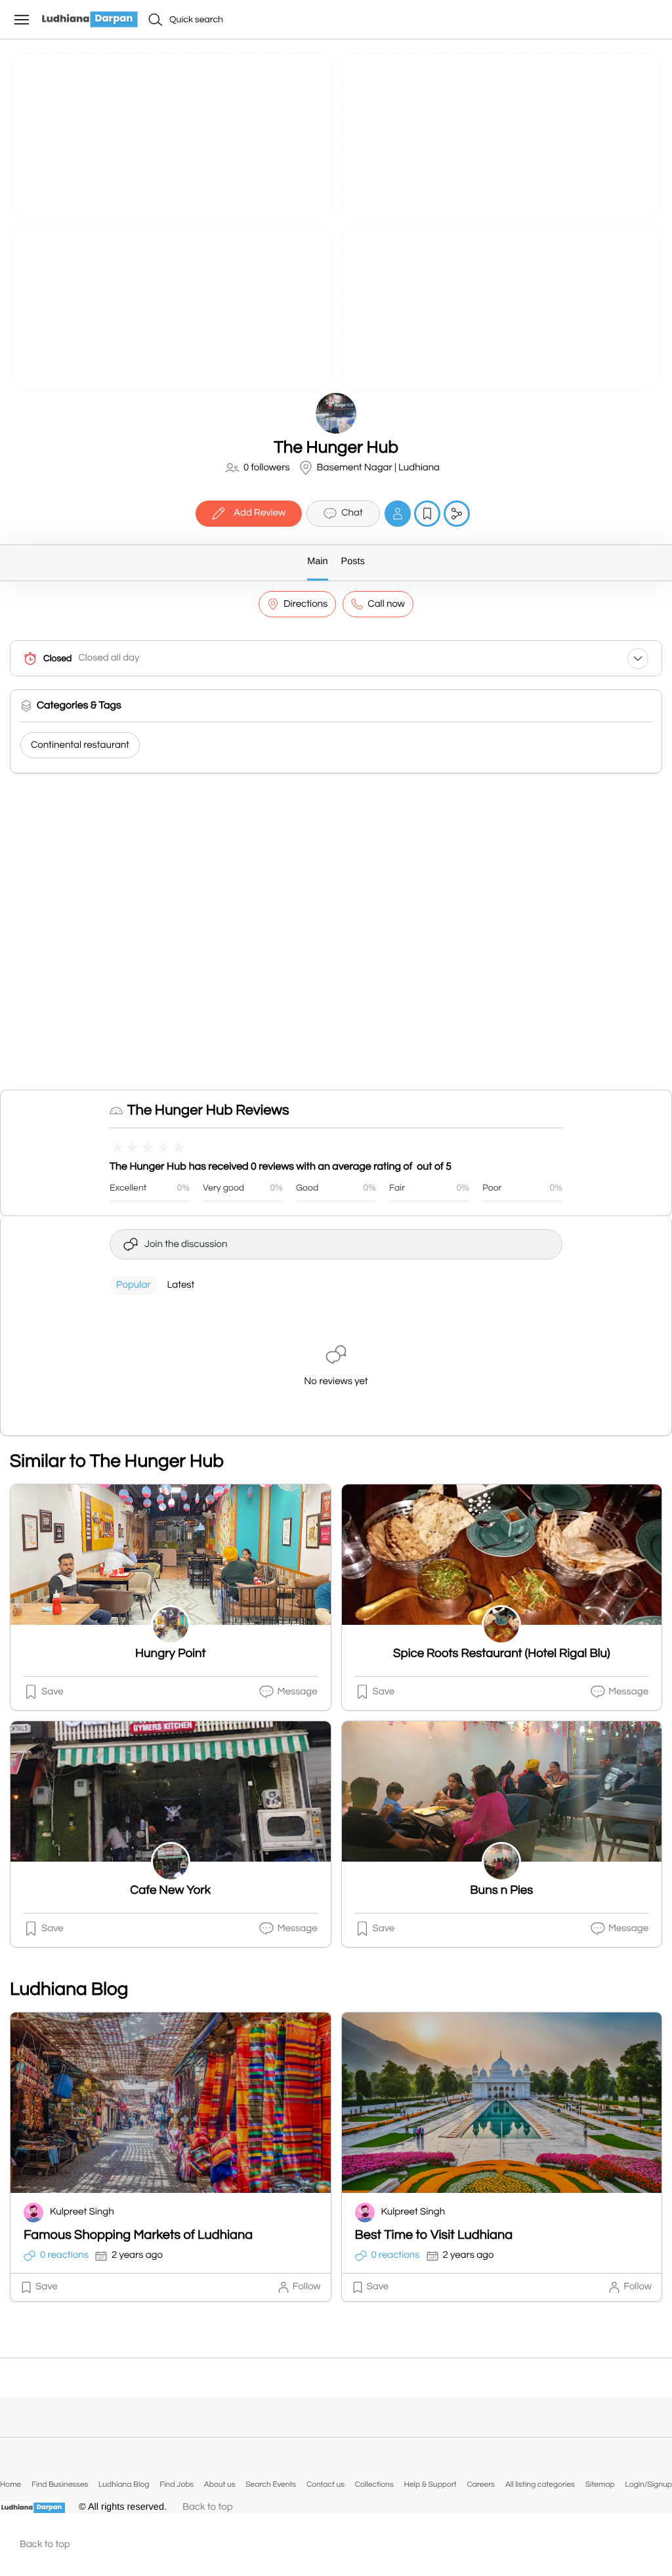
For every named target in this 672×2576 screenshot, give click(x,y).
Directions (305, 604)
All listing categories (540, 2484)
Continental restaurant (80, 746)
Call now (386, 604)
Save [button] (52, 1692)
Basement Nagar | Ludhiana (379, 468)
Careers (481, 2484)
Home (10, 2484)
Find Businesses (60, 2484)
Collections (374, 2484)
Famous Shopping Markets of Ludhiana (138, 2236)
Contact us (325, 2484)
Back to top (208, 2507)
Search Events (271, 2484)
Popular (133, 1285)
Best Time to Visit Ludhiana (434, 2236)
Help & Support (430, 2484)
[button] (650, 18)
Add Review (260, 513)
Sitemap (600, 2484)
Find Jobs (177, 2484)
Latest (180, 1285)
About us (220, 2484)
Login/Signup (648, 2484)
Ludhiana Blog (124, 2484)
